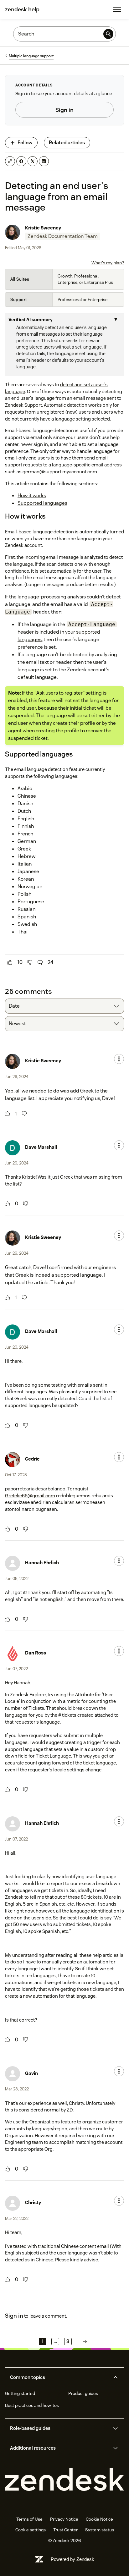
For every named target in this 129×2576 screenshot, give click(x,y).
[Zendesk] (64, 2480)
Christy (33, 2202)
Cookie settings (31, 2530)
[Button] (10, 962)
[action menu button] (119, 1059)
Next (85, 2342)
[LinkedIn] (44, 161)
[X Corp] (33, 161)
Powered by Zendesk (72, 2559)
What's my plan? (108, 263)
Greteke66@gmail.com (30, 1496)
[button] (59, 2377)
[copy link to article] (10, 161)
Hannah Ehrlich (42, 1563)
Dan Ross (36, 1653)
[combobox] (64, 1006)
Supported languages (42, 503)
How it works (32, 495)
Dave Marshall (41, 1147)
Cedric (32, 1459)
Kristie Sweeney (43, 228)
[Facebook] (21, 161)
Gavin (31, 2073)
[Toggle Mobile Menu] (117, 9)
